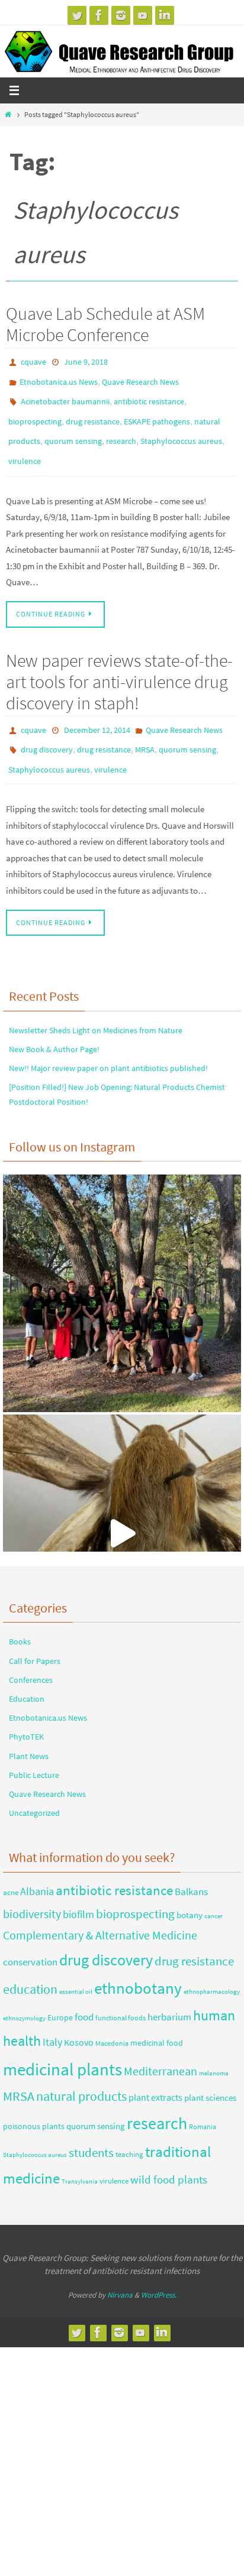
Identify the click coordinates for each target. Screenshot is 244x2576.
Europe (60, 1993)
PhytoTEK (26, 1712)
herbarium (169, 1992)
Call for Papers (35, 1636)
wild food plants (169, 2155)
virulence (25, 447)
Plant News (29, 1731)
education (30, 1965)
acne (11, 1868)
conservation (30, 1938)
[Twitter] (77, 15)
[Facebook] (99, 15)
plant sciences (210, 2073)
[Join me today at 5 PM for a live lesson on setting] (122, 1269)
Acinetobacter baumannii (65, 395)
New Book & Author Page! (54, 1025)
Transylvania (80, 2157)
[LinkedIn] (165, 15)
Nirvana (120, 2270)
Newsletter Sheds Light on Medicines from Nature (96, 1005)
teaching (129, 2129)
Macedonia (112, 2018)
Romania (203, 2102)
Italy (52, 2017)
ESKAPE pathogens (157, 413)
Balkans (191, 1867)
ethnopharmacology (212, 1967)
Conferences (31, 1655)
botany (190, 1890)
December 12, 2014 (97, 713)
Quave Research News (140, 378)
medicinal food (157, 2018)
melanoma (214, 2048)
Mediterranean (160, 2046)
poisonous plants (34, 2102)
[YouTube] (143, 15)
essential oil (76, 1967)
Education (27, 1675)
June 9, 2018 (86, 361)
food (84, 1992)
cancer (213, 1891)
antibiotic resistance (149, 395)
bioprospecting (35, 413)
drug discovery (47, 730)
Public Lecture (34, 1750)
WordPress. (159, 2270)
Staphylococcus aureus (181, 430)
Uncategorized (34, 1789)
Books (20, 1617)
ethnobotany (138, 1964)
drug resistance (93, 413)
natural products (81, 2072)
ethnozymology (24, 1993)
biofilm (78, 1890)
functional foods (121, 1993)
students (91, 2128)
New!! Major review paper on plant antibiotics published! (108, 1044)
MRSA (145, 730)
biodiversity (32, 1889)
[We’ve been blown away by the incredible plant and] (122, 1509)
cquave (33, 361)
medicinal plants (62, 2044)
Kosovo (79, 2017)
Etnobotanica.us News (59, 378)
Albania (37, 1867)
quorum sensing (73, 430)
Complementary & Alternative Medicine (100, 1910)
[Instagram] (121, 15)
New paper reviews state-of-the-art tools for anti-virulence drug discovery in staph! (119, 665)
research (121, 430)
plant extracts (155, 2073)
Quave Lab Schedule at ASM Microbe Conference (105, 324)
